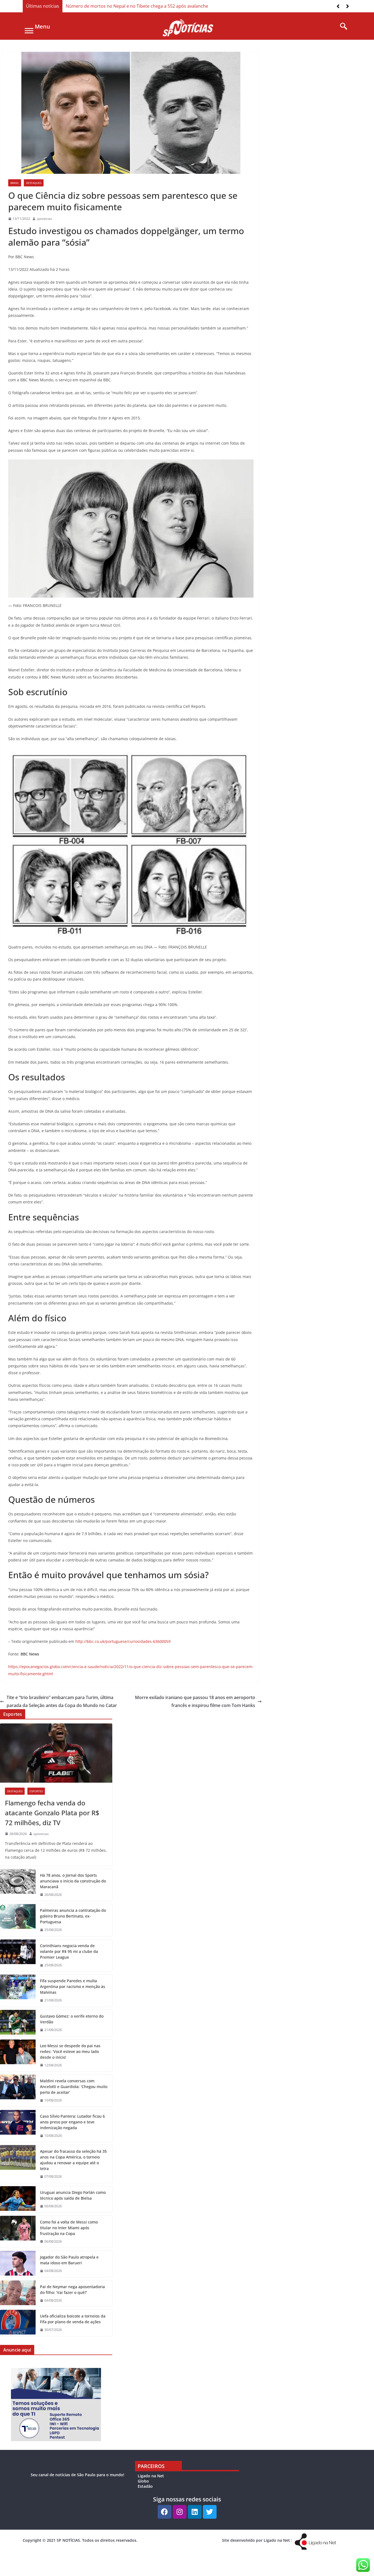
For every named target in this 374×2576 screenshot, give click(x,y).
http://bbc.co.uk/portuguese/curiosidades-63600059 (123, 1641)
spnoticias (44, 219)
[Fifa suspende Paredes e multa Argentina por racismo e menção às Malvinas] (18, 1991)
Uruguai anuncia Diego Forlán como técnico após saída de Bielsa (73, 2195)
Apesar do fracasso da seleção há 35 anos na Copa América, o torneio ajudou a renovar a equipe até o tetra (73, 2160)
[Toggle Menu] (29, 31)
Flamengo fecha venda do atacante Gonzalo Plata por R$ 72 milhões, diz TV (52, 1813)
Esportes (36, 1791)
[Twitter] (210, 2512)
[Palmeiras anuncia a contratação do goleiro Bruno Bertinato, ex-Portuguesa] (18, 1920)
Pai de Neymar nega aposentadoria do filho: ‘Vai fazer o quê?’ (72, 2290)
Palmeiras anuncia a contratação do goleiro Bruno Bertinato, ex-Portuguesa (73, 1916)
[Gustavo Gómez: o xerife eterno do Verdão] (18, 2023)
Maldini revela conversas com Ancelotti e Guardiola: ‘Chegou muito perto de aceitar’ (74, 2087)
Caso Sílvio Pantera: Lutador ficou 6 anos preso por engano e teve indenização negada (72, 2122)
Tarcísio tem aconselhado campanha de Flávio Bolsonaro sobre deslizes (140, 6)
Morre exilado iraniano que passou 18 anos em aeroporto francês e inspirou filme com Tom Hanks (195, 1701)
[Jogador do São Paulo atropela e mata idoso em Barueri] (18, 2264)
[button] (348, 6)
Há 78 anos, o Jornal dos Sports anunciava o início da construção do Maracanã (73, 1881)
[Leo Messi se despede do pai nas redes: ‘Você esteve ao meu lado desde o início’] (18, 2056)
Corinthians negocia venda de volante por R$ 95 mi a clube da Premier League (69, 1951)
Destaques (34, 183)
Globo (143, 2481)
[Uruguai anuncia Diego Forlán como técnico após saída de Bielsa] (18, 2199)
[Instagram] (180, 2512)
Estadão (145, 2486)
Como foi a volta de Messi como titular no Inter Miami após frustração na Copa (69, 2228)
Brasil (15, 183)
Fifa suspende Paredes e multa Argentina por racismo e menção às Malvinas (73, 1986)
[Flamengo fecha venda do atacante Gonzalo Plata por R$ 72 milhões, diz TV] (56, 1753)
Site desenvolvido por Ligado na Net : (257, 2540)
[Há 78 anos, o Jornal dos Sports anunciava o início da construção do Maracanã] (18, 1885)
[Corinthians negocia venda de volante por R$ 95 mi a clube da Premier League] (18, 1956)
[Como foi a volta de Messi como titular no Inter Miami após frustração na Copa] (18, 2232)
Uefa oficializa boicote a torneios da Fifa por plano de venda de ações (73, 2319)
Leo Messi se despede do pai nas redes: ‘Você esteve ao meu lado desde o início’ (70, 2051)
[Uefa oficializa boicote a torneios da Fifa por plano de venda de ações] (18, 2323)
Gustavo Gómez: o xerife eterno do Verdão (72, 2019)
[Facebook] (165, 2512)
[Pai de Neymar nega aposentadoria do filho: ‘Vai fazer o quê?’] (18, 2294)
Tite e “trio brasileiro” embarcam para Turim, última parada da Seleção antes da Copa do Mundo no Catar (62, 1701)
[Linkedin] (195, 2512)
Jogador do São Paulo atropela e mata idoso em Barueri (69, 2260)
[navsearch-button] (342, 27)
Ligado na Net (151, 2476)
